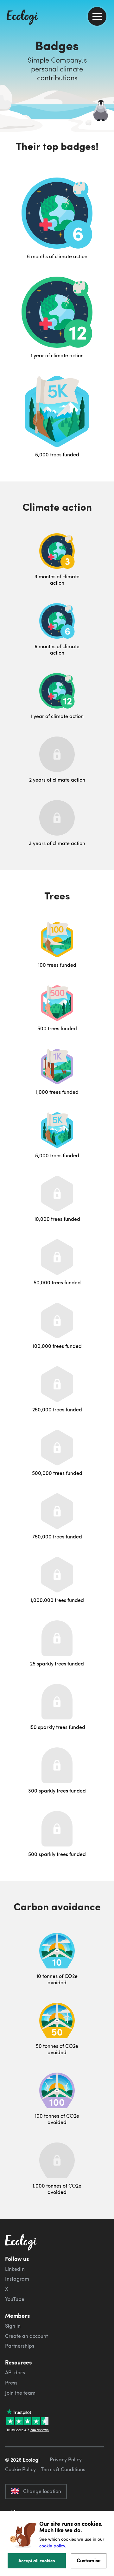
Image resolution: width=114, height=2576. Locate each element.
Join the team (20, 2393)
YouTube (15, 2299)
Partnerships (20, 2346)
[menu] (97, 16)
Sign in (13, 2326)
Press (11, 2383)
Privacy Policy (66, 2459)
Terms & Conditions (63, 2469)
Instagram (17, 2279)
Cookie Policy (20, 2469)
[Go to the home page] (22, 18)
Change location (42, 2491)
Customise (89, 2560)
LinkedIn (15, 2269)
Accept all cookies (37, 2560)
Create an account (26, 2336)
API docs (15, 2372)
